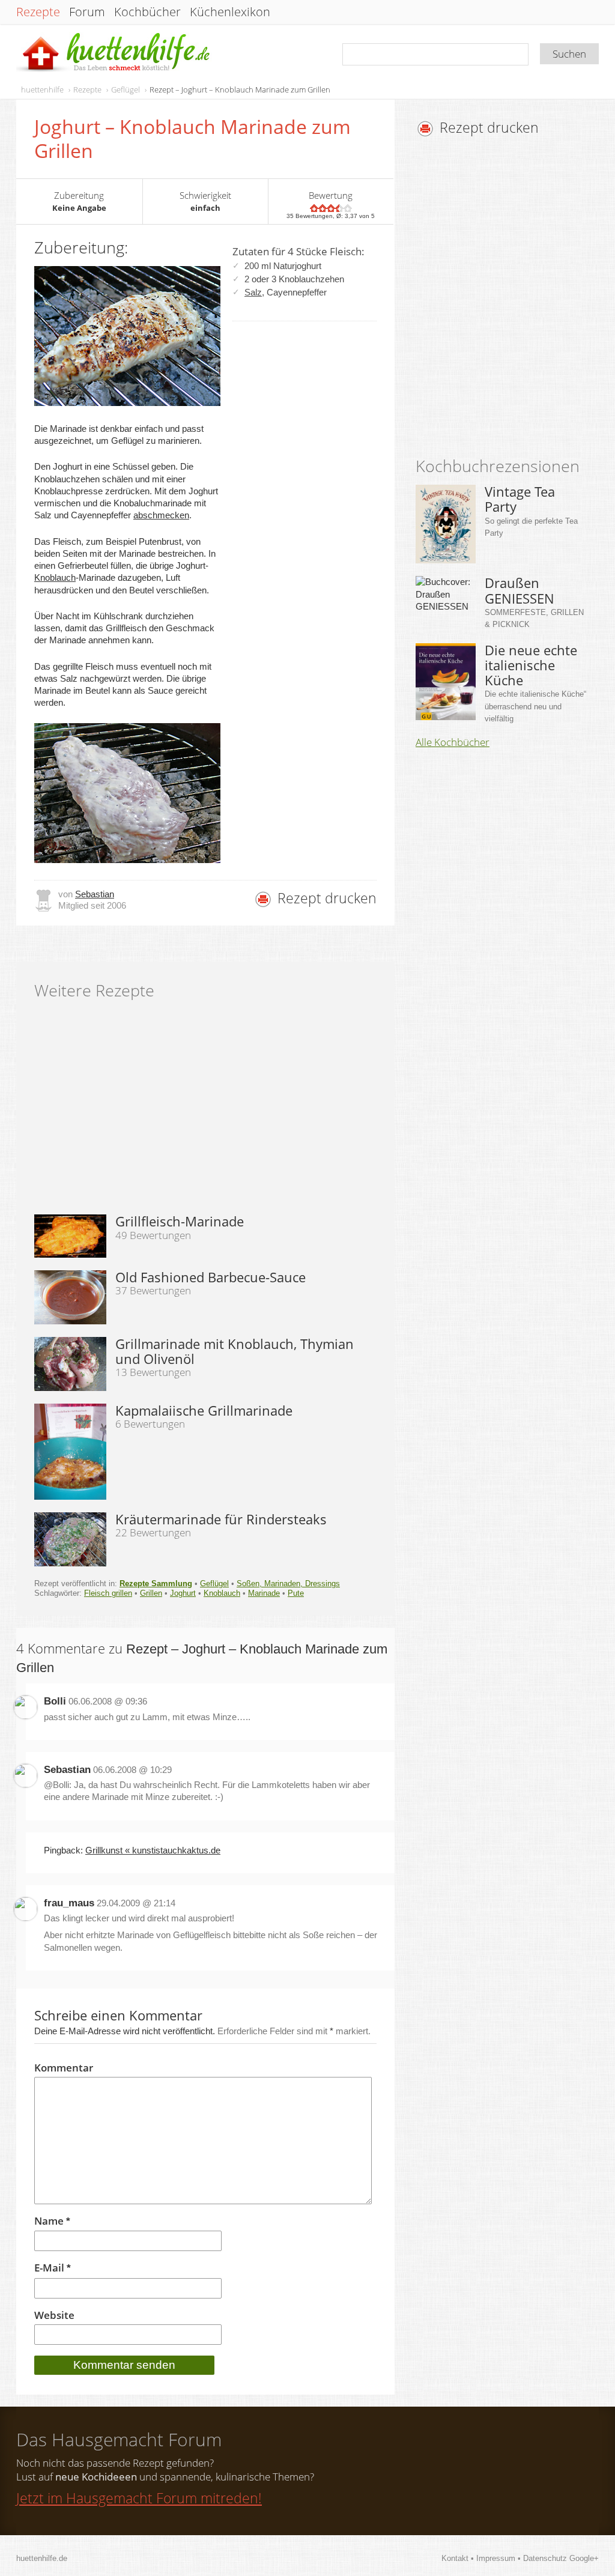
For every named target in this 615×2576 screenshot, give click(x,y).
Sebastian (95, 894)
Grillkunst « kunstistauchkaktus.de (153, 1850)
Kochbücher (147, 12)
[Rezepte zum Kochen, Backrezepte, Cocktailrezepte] (114, 53)
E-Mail (53, 2268)
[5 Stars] (348, 208)
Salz (253, 292)
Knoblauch (55, 577)
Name (52, 2221)
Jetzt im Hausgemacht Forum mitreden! (139, 2498)
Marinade (264, 1593)
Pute (296, 1593)
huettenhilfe (42, 89)
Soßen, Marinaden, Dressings (288, 1583)
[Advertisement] (515, 300)
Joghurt (183, 1593)
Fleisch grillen (108, 1593)
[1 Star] (314, 208)
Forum (87, 12)
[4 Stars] (339, 208)
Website (54, 2315)
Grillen (151, 1593)
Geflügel (126, 89)
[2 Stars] (323, 208)
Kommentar (64, 2068)
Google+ (584, 2558)
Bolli (55, 1701)
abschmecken (161, 515)
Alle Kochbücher (453, 742)
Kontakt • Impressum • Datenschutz (505, 2558)
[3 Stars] (331, 208)
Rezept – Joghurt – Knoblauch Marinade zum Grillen (240, 89)
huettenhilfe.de (42, 2558)
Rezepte (38, 12)
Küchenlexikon (230, 12)
